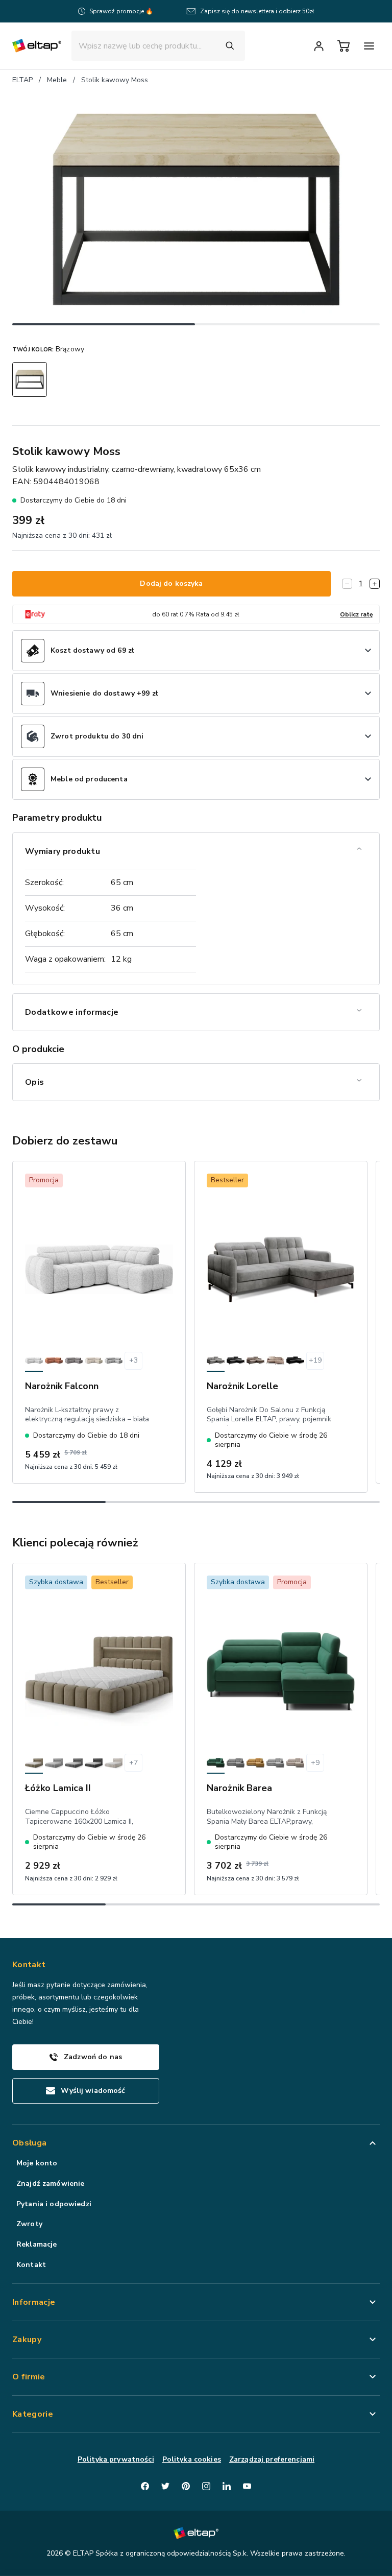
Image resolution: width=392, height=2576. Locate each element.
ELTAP (22, 80)
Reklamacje (36, 2244)
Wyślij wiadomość (93, 2091)
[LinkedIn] (227, 2486)
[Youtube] (247, 2486)
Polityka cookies (192, 2459)
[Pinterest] (186, 2486)
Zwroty (29, 2224)
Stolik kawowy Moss (115, 80)
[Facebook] (145, 2486)
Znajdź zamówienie (50, 2184)
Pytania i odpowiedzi (54, 2204)
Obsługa (29, 2143)
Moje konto (37, 2163)
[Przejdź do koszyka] (344, 46)
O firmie (29, 2377)
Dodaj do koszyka (171, 583)
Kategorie (33, 2414)
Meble (57, 80)
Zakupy (27, 2340)
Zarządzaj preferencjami (272, 2459)
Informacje (34, 2302)
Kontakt (31, 2265)
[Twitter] (165, 2486)
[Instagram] (206, 2486)
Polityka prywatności (116, 2459)
